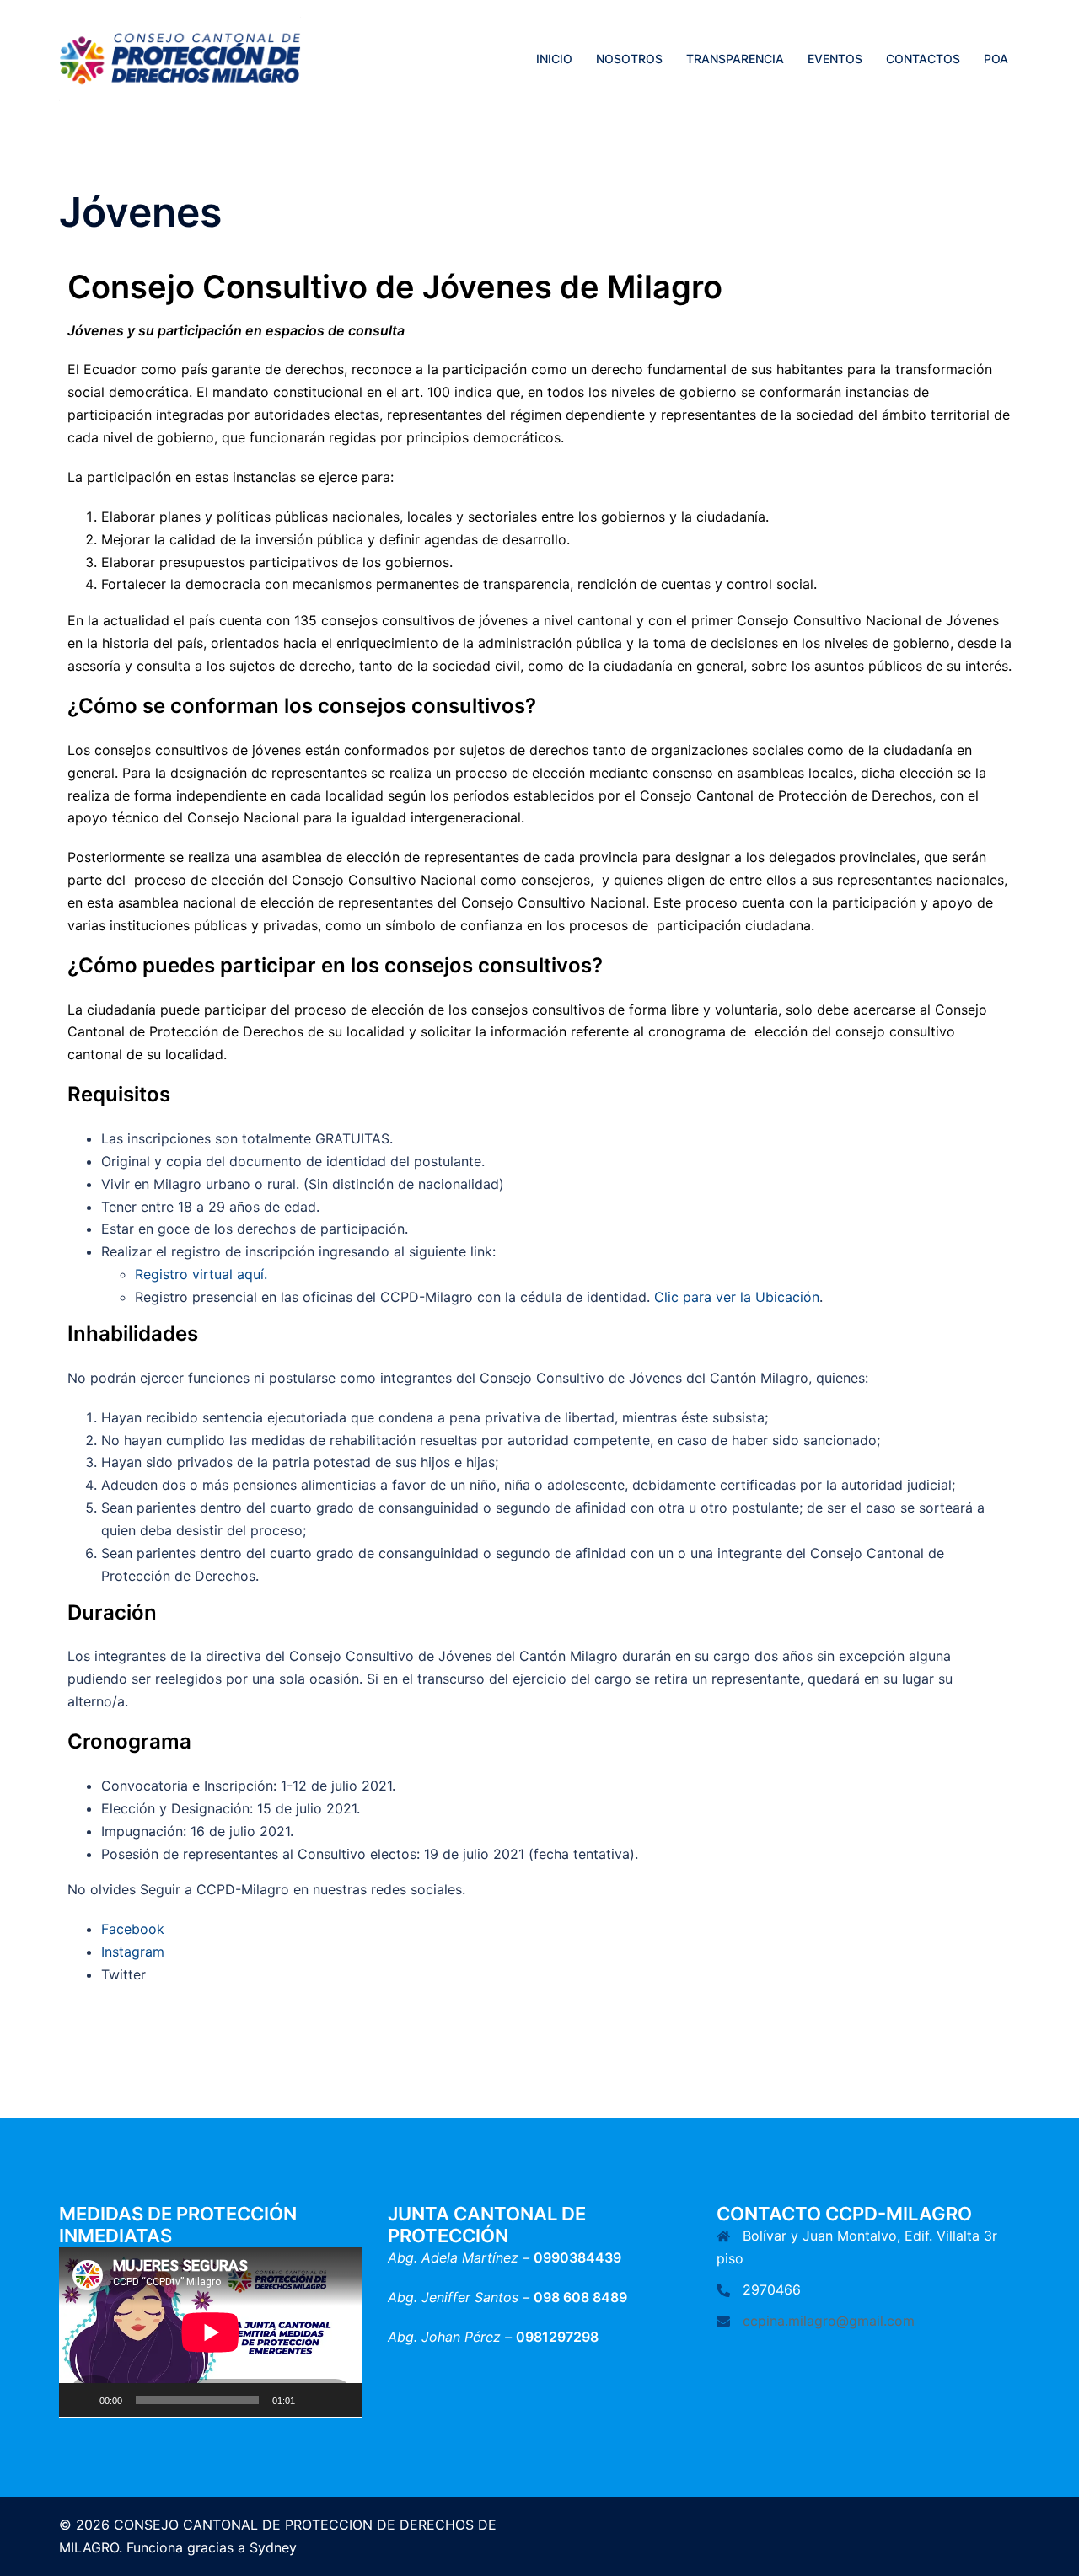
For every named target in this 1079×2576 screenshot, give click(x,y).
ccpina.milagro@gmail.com (829, 2321)
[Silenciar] (314, 2400)
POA (996, 59)
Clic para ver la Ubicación (737, 1297)
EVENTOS (835, 59)
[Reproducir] (81, 2400)
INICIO (554, 59)
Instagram (133, 1952)
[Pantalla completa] (341, 2400)
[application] (211, 2332)
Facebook (133, 1929)
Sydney (273, 2547)
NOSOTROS (629, 59)
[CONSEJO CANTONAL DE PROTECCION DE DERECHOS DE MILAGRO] (180, 57)
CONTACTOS (923, 59)
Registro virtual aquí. (201, 1274)
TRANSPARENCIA (735, 59)
